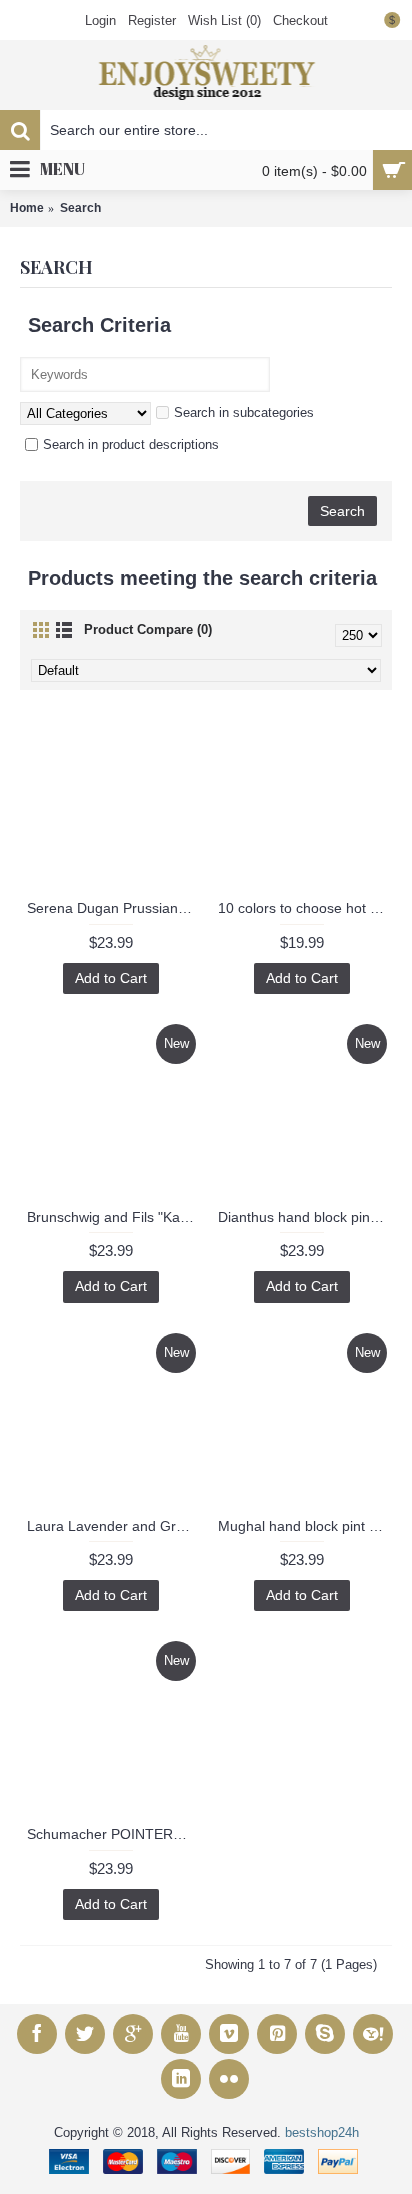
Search (80, 208)
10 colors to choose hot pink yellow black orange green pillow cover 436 (305, 908)
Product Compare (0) (148, 629)
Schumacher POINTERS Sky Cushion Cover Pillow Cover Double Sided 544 (114, 1834)
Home (27, 208)
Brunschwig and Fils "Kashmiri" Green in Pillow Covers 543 (114, 1217)
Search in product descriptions (131, 444)
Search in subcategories (244, 412)
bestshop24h (322, 2132)
